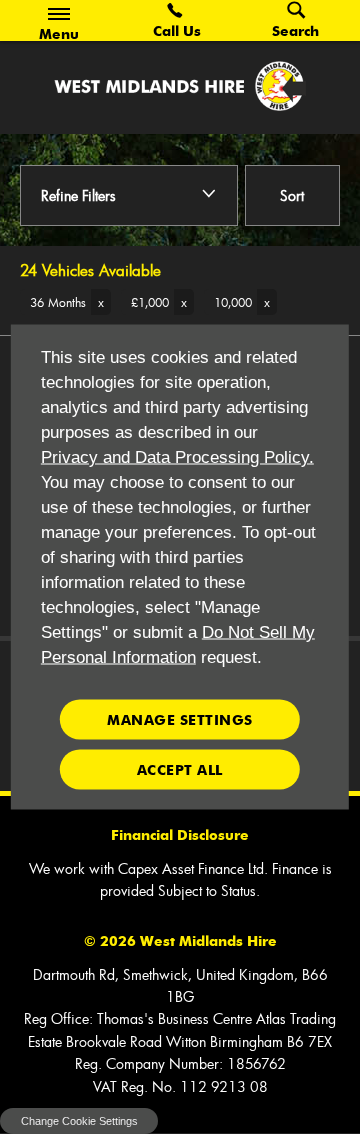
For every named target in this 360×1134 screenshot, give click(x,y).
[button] (65, 302)
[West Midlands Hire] (180, 85)
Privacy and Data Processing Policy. (177, 457)
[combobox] (292, 197)
